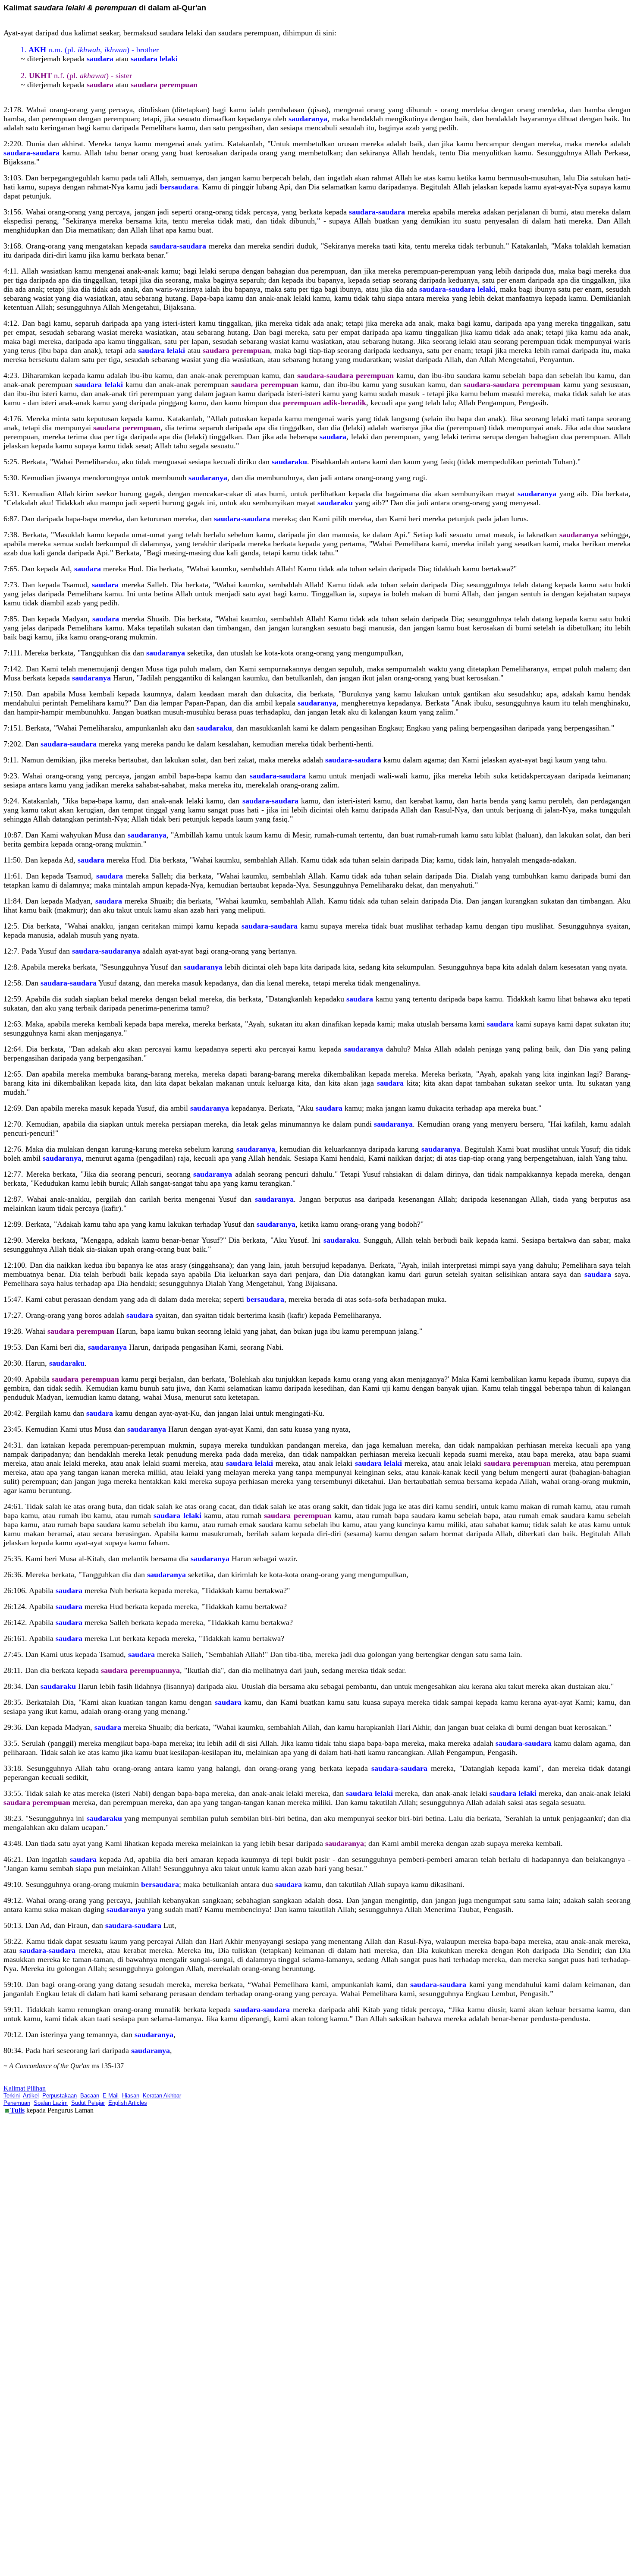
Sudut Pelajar (88, 2103)
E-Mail (111, 2096)
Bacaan (90, 2096)
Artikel (31, 2096)
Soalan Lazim (51, 2103)
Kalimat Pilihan (25, 2088)
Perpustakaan (60, 2096)
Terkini (12, 2096)
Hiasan (131, 2096)
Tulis (17, 2110)
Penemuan (17, 2103)
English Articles (128, 2103)
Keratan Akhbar (162, 2096)
